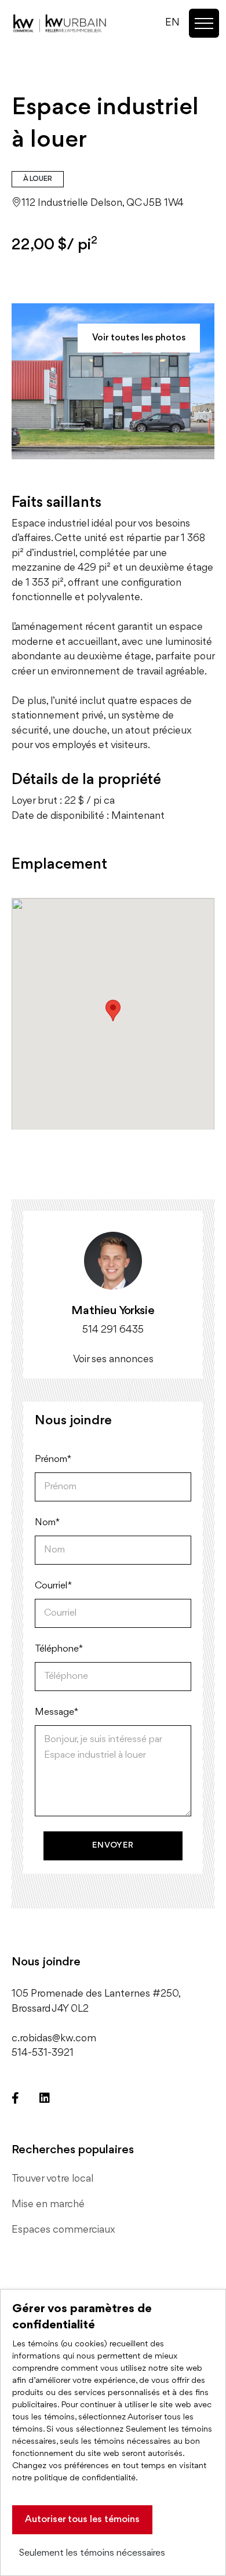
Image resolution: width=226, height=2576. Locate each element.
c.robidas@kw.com (54, 2038)
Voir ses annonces (113, 1359)
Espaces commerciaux (63, 2230)
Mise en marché (48, 2204)
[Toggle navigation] (204, 23)
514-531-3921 (43, 2053)
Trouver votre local (52, 2179)
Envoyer (113, 1846)
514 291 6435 (113, 1330)
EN (172, 23)
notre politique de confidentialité (74, 2478)
